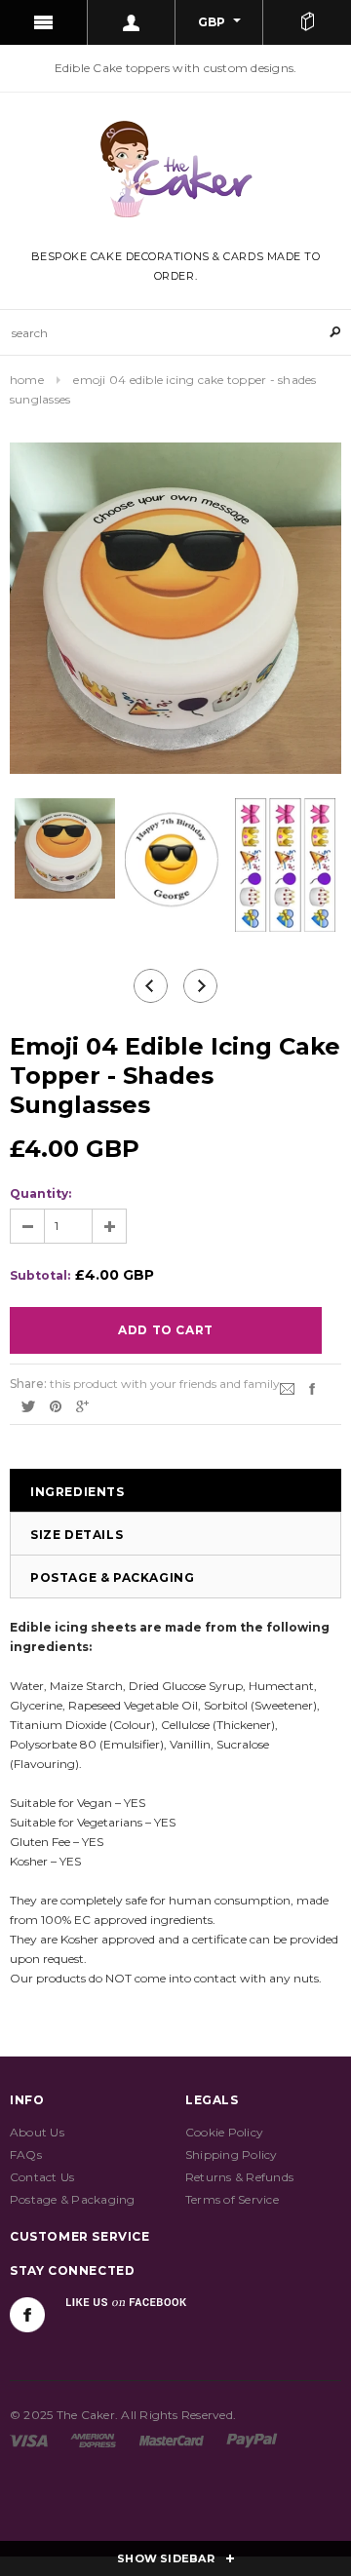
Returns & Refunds (239, 2177)
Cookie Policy (224, 2132)
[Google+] (82, 1405)
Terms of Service (232, 2199)
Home (27, 380)
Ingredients (78, 1492)
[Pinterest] (56, 1405)
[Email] (287, 1387)
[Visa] (29, 2439)
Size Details (77, 1535)
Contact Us (42, 2177)
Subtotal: (40, 1275)
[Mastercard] (172, 2439)
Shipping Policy (232, 2154)
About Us (37, 2132)
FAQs (26, 2154)
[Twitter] (28, 1405)
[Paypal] (252, 2439)
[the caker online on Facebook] (27, 2315)
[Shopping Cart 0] (307, 22)
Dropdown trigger (132, 22)
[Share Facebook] (312, 1387)
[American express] (93, 2439)
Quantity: (40, 1193)
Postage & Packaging (112, 1577)
